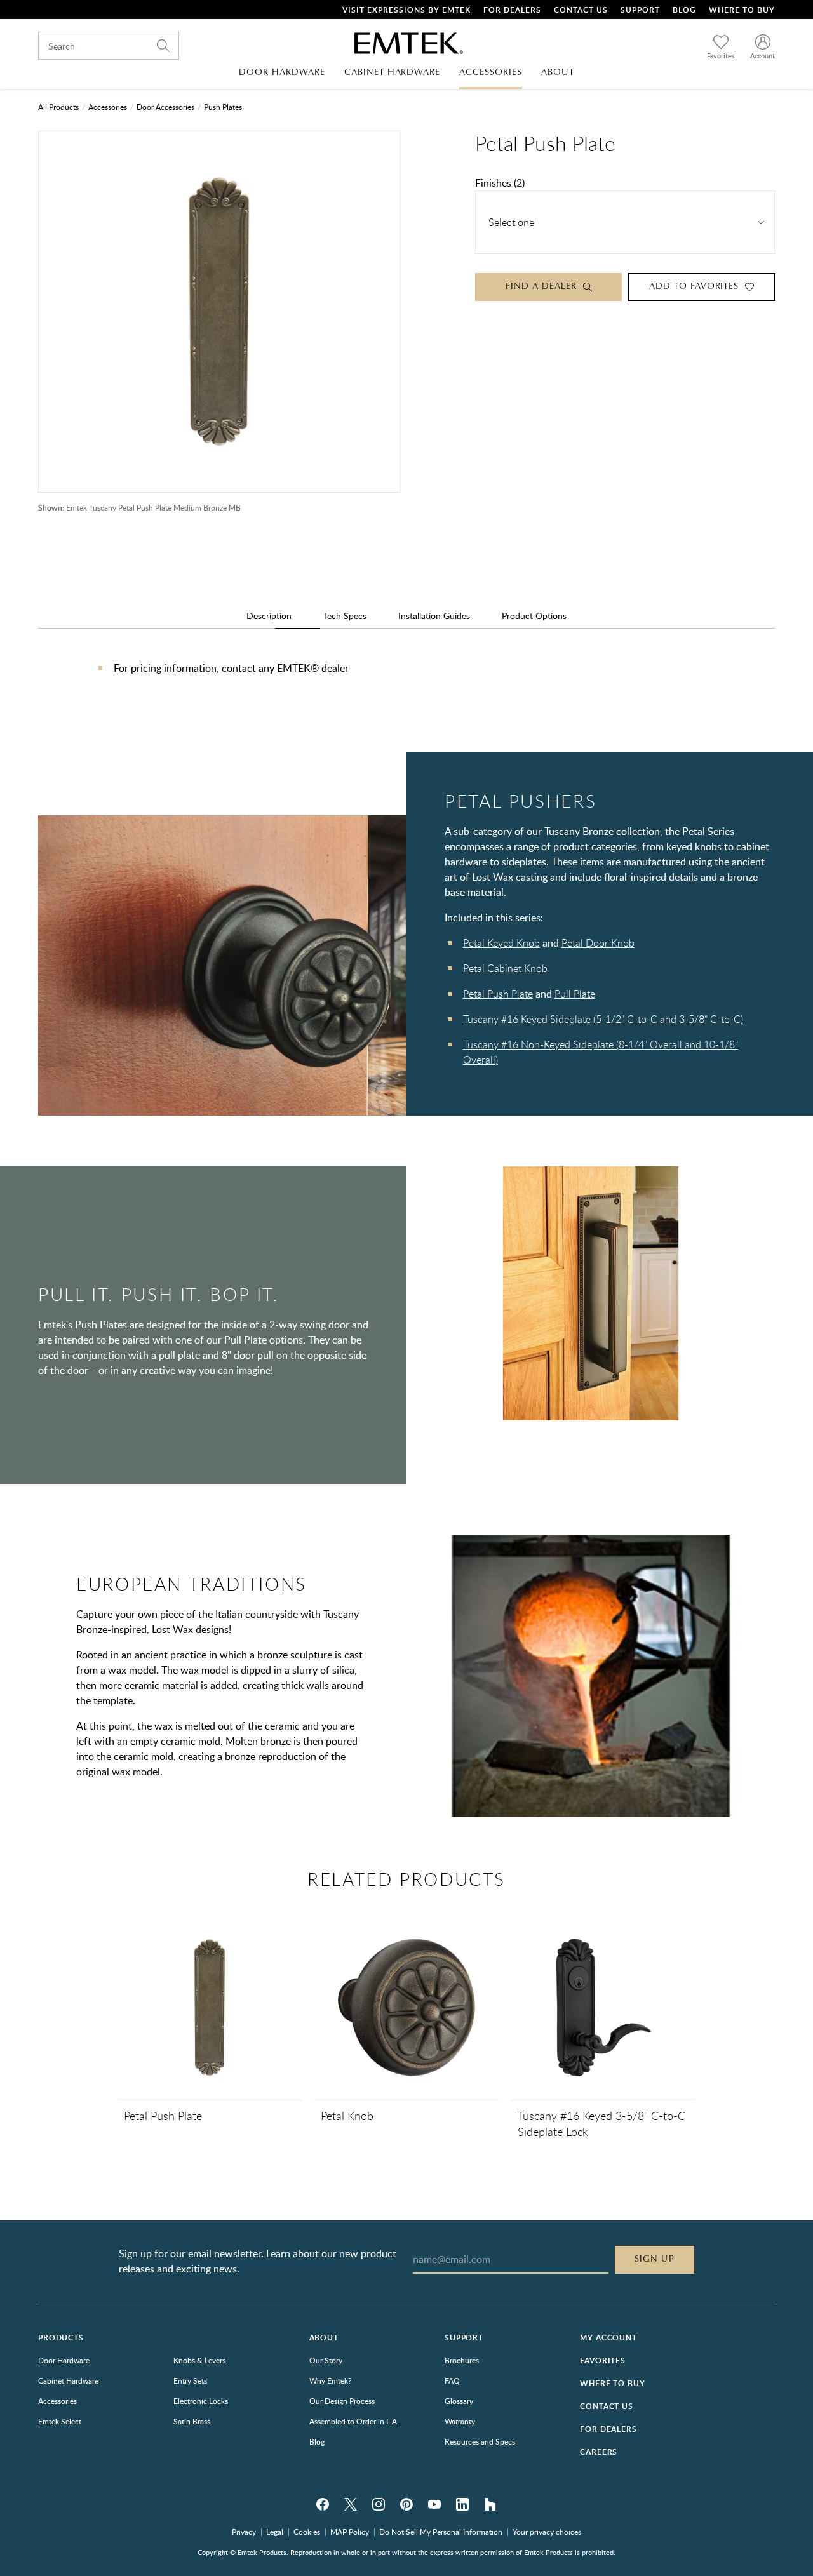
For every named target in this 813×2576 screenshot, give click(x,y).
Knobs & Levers (199, 2360)
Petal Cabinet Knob (505, 968)
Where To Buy (742, 10)
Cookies (307, 2532)
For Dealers (512, 10)
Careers (599, 2452)
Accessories (108, 107)
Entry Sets (190, 2380)
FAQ (452, 2380)
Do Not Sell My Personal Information (441, 2532)
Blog (684, 10)
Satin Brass (192, 2421)
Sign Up (655, 2259)
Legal (275, 2532)
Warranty (460, 2421)
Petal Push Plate (498, 994)
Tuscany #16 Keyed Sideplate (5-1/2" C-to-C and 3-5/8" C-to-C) (603, 1019)
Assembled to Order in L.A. (354, 2421)
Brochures (462, 2360)
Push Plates (223, 107)
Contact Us (581, 10)
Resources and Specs (480, 2441)
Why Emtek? (330, 2380)
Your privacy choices (547, 2532)
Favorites (603, 2360)
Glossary (459, 2401)
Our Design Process (342, 2401)
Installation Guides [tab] (434, 616)
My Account (608, 2338)
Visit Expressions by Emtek (406, 10)
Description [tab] (269, 616)
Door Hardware (64, 2360)
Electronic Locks (201, 2401)
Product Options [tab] (534, 616)
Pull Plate (575, 994)
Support (640, 10)
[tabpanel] (406, 681)
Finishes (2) (500, 183)
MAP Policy (350, 2532)
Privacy (244, 2532)
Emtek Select (60, 2421)
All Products (58, 107)
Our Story (326, 2360)
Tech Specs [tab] (345, 616)
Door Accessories (165, 107)
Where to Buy (612, 2383)
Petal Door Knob (598, 943)
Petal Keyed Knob (501, 943)
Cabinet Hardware (68, 2380)
